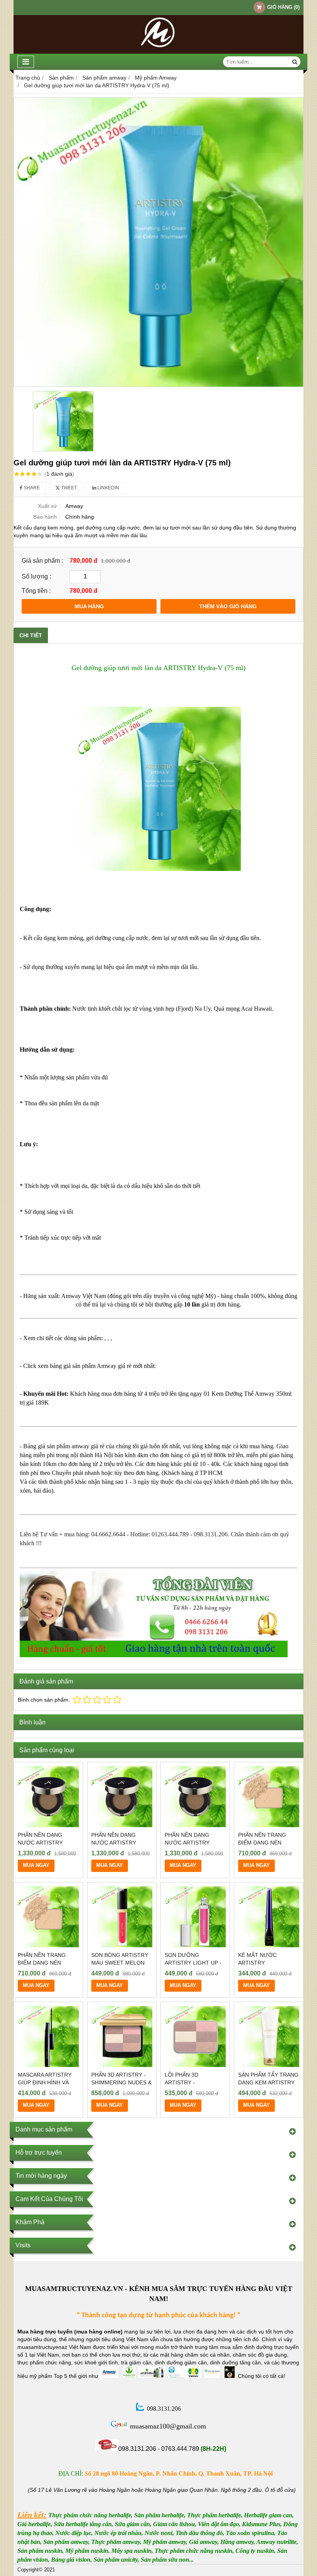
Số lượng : (36, 576)
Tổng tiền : (36, 591)
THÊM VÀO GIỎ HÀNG (228, 606)
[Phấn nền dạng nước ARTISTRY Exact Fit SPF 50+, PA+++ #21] (195, 1797)
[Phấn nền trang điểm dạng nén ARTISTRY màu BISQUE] (48, 1917)
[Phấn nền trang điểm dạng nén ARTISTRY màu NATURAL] (269, 1797)
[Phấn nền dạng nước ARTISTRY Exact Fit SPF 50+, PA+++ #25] (48, 1797)
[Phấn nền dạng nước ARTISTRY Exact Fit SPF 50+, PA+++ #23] (122, 1797)
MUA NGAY (36, 1865)
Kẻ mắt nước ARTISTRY (257, 1959)
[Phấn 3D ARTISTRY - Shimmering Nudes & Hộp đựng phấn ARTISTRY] (122, 2036)
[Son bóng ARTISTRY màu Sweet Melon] (122, 1917)
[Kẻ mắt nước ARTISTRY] (269, 1917)
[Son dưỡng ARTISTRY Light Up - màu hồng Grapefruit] (195, 1917)
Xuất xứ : (49, 506)
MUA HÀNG (89, 606)
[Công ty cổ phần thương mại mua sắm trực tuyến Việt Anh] (158, 52)
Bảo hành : (47, 517)
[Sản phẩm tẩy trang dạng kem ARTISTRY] (269, 2036)
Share (31, 488)
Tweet (68, 488)
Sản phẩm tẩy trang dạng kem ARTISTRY (268, 2079)
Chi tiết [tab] (31, 635)
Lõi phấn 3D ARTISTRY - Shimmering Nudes (192, 2082)
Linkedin (108, 488)
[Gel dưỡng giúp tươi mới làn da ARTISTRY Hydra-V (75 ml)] (158, 242)
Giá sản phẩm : (42, 560)
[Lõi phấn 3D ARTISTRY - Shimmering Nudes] (195, 2036)
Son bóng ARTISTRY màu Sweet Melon (120, 1959)
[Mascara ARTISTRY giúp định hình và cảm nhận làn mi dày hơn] (48, 2036)
